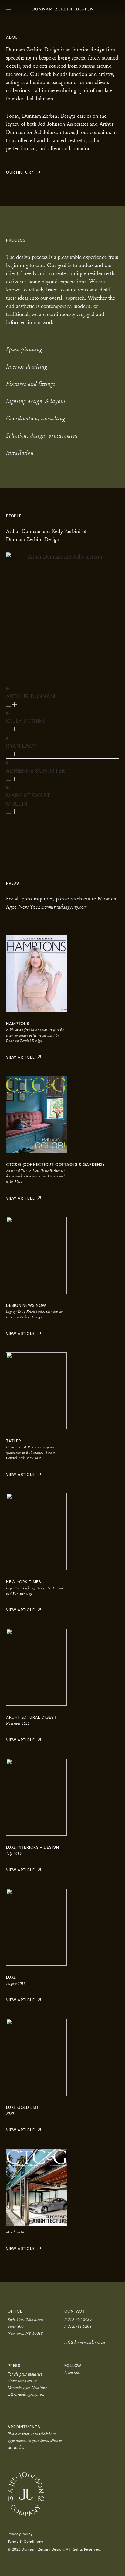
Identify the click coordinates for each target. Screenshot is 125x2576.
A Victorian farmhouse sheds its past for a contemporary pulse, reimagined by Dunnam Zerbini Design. (35, 1035)
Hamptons (18, 1024)
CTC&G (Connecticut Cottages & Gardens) (55, 1165)
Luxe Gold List (23, 2107)
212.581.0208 (79, 2326)
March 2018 (15, 2232)
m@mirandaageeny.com (26, 2394)
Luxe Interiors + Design (33, 1847)
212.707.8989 (79, 2319)
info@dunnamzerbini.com (85, 2342)
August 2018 (16, 1983)
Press (14, 2366)
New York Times (24, 1582)
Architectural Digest (31, 1717)
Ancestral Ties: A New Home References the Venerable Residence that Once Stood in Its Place (35, 1176)
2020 (10, 2114)
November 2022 (18, 1723)
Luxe (11, 1977)
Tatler (14, 1441)
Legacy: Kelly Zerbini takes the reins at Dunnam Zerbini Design (34, 1314)
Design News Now (26, 1306)
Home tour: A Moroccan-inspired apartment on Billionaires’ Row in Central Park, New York (31, 1452)
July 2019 (14, 1853)
